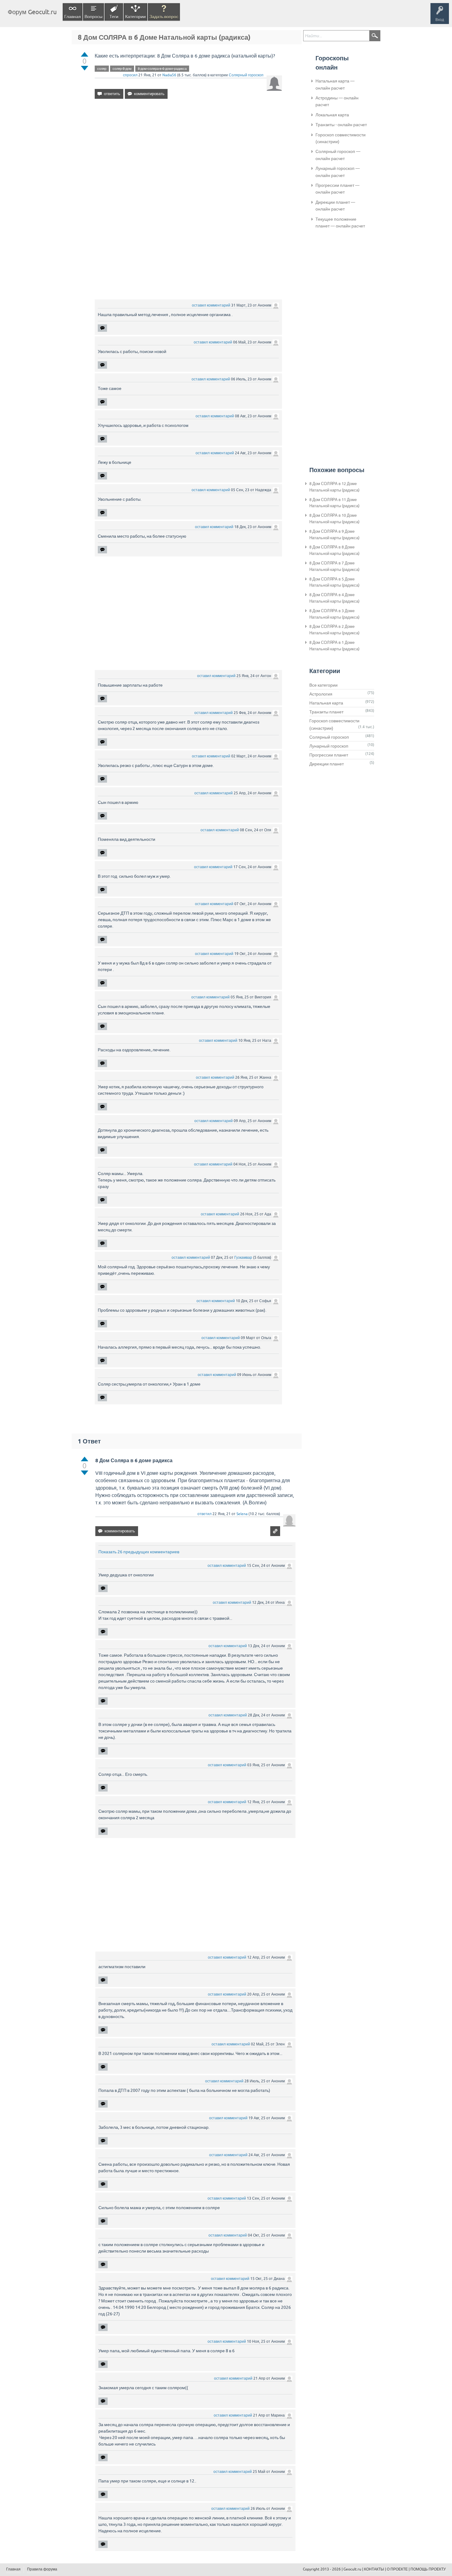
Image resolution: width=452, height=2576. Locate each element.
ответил (204, 1514)
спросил (130, 75)
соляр (102, 69)
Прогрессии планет (329, 755)
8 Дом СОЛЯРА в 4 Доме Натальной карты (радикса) (334, 598)
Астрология (321, 694)
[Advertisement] (188, 157)
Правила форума (42, 2569)
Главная (73, 17)
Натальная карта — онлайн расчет (335, 84)
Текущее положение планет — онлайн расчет (340, 223)
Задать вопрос (164, 17)
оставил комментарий (211, 305)
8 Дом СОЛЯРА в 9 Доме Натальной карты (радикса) (334, 535)
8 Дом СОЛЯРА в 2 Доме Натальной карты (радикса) (334, 630)
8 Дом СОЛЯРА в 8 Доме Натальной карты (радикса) (334, 550)
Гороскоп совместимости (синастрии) (341, 138)
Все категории (323, 685)
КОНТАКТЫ (374, 2569)
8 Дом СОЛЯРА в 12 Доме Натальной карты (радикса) (334, 487)
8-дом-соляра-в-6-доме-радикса (162, 69)
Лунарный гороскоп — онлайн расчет (338, 172)
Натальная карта (326, 703)
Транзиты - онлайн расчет (341, 125)
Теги (114, 17)
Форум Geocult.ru (32, 12)
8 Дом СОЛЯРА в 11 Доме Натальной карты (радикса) (334, 503)
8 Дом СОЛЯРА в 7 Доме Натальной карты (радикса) (334, 566)
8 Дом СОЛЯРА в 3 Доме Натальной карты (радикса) (334, 614)
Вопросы (93, 17)
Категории (135, 17)
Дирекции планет (327, 764)
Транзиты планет (326, 712)
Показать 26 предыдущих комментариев (139, 1552)
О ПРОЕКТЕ (397, 2569)
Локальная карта (332, 115)
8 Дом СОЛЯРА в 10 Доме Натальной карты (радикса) (334, 519)
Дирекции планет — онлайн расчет (335, 206)
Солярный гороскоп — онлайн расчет (338, 155)
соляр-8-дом (122, 69)
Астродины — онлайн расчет (337, 101)
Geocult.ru (352, 2569)
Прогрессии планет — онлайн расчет (337, 189)
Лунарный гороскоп (329, 746)
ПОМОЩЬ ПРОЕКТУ (428, 2569)
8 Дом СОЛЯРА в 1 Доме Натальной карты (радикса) (334, 646)
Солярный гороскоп (246, 75)
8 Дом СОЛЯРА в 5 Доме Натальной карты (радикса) (334, 582)
